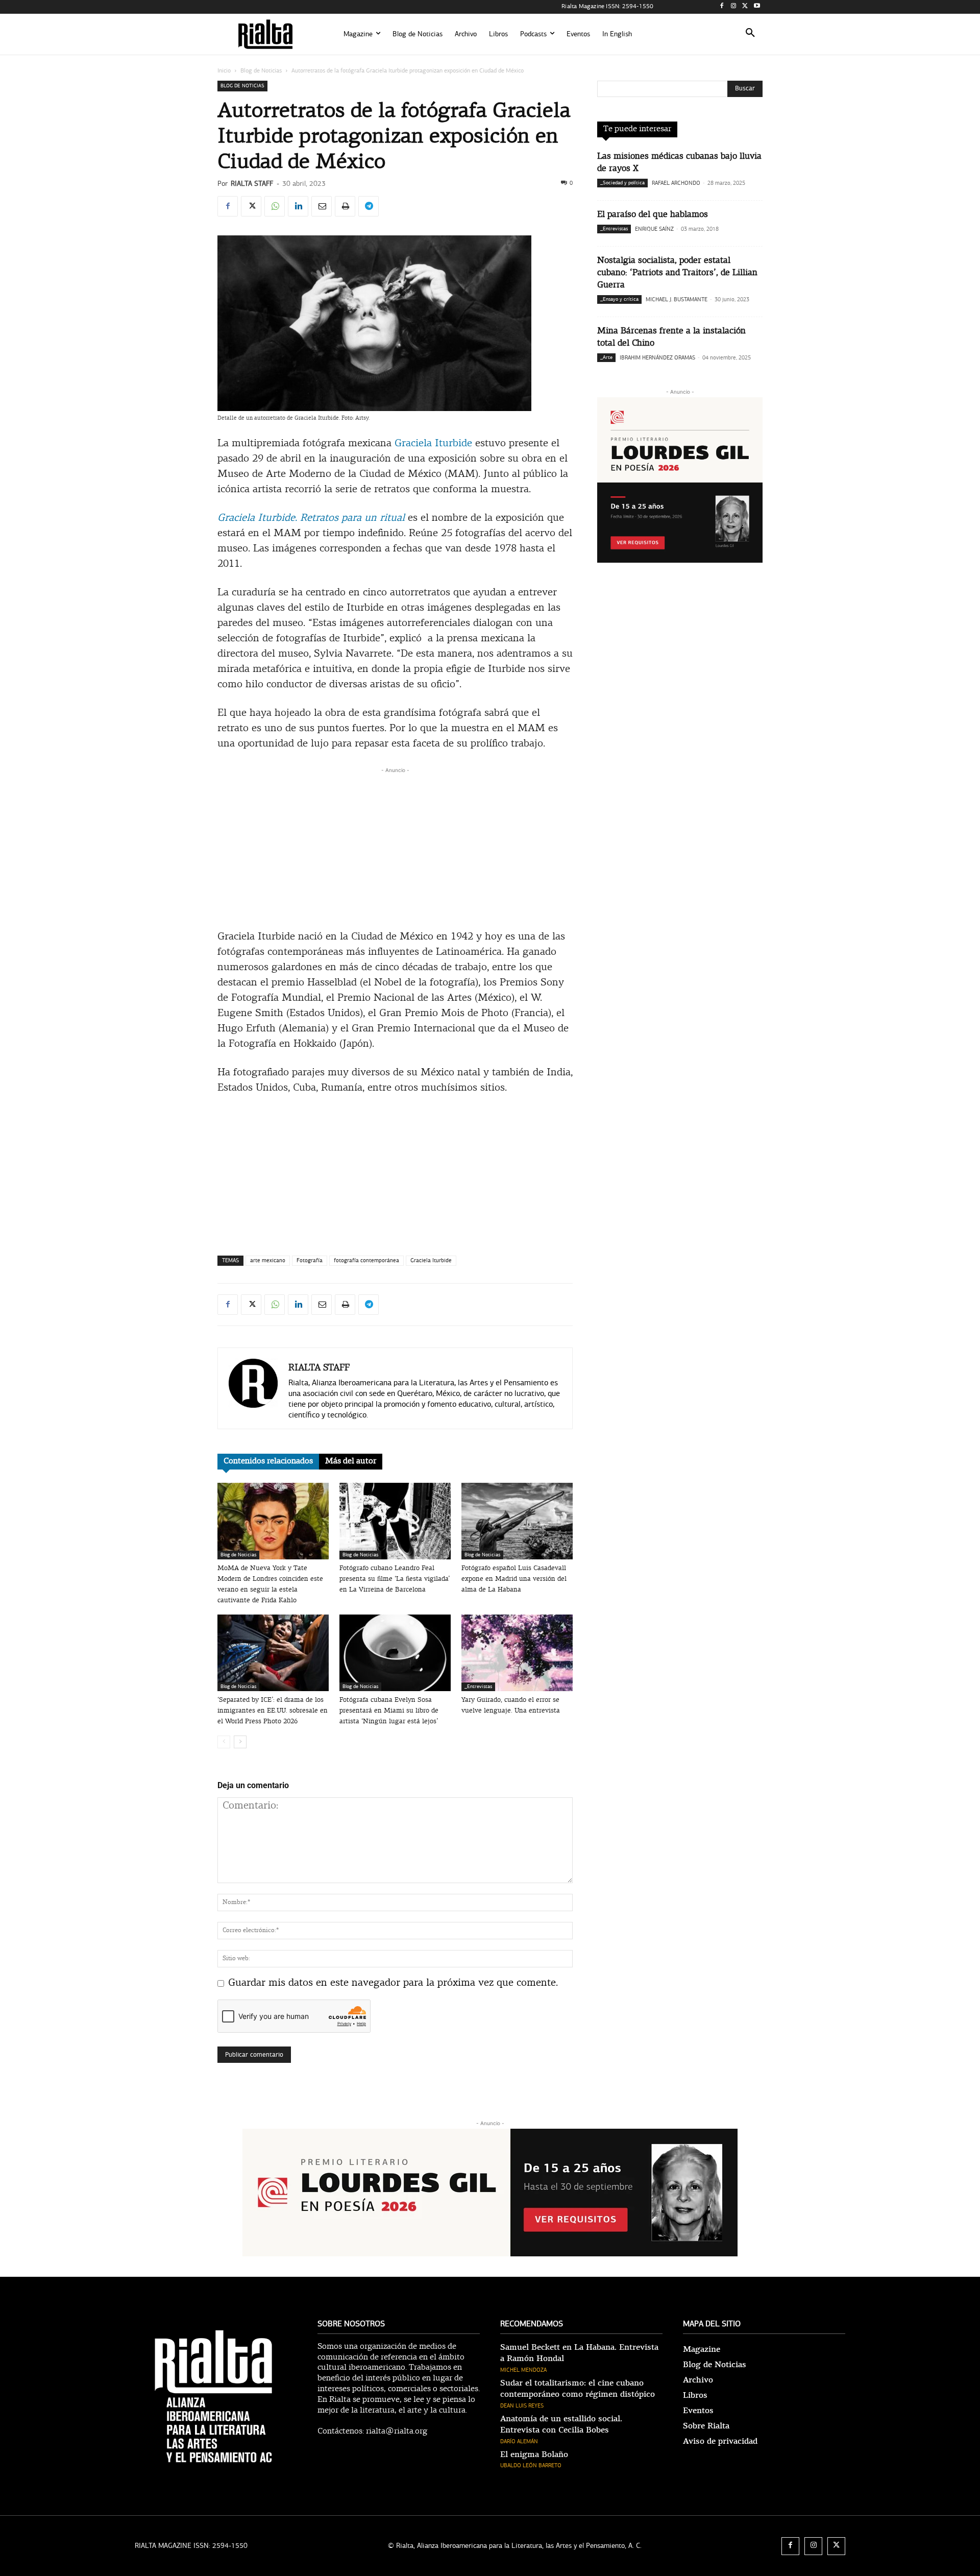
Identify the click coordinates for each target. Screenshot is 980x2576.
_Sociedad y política (622, 183)
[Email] (322, 206)
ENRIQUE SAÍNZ (654, 229)
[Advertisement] (395, 847)
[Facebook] (722, 7)
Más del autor (351, 1461)
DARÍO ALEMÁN (519, 2441)
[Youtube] (757, 7)
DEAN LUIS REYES (522, 2406)
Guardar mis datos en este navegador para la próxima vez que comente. (393, 1983)
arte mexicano (268, 1260)
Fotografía (310, 1260)
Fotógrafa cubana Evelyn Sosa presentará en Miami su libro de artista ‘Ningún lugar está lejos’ (389, 1711)
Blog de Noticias (261, 70)
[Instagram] (734, 7)
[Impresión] (345, 206)
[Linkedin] (298, 206)
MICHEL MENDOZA (523, 2370)
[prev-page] (224, 1742)
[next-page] (240, 1742)
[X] (745, 7)
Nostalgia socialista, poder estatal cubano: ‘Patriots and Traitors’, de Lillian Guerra (677, 273)
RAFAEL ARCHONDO (676, 183)
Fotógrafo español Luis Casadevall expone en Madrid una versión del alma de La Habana (514, 1579)
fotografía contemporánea (366, 1260)
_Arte (606, 357)
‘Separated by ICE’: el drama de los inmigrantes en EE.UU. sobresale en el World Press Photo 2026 (273, 1711)
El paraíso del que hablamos (653, 215)
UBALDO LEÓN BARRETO (531, 2465)
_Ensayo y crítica (619, 299)
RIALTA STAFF (252, 184)
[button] (750, 34)
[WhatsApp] (275, 206)
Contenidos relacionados (268, 1461)
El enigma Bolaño (534, 2454)
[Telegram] (369, 206)
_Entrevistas (478, 1687)
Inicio (224, 70)
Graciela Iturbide (433, 444)
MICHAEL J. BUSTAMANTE (677, 299)
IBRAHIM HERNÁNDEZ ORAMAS (657, 358)
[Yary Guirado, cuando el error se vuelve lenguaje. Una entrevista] (517, 1653)
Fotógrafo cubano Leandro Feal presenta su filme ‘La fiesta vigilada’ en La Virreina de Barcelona (395, 1579)
